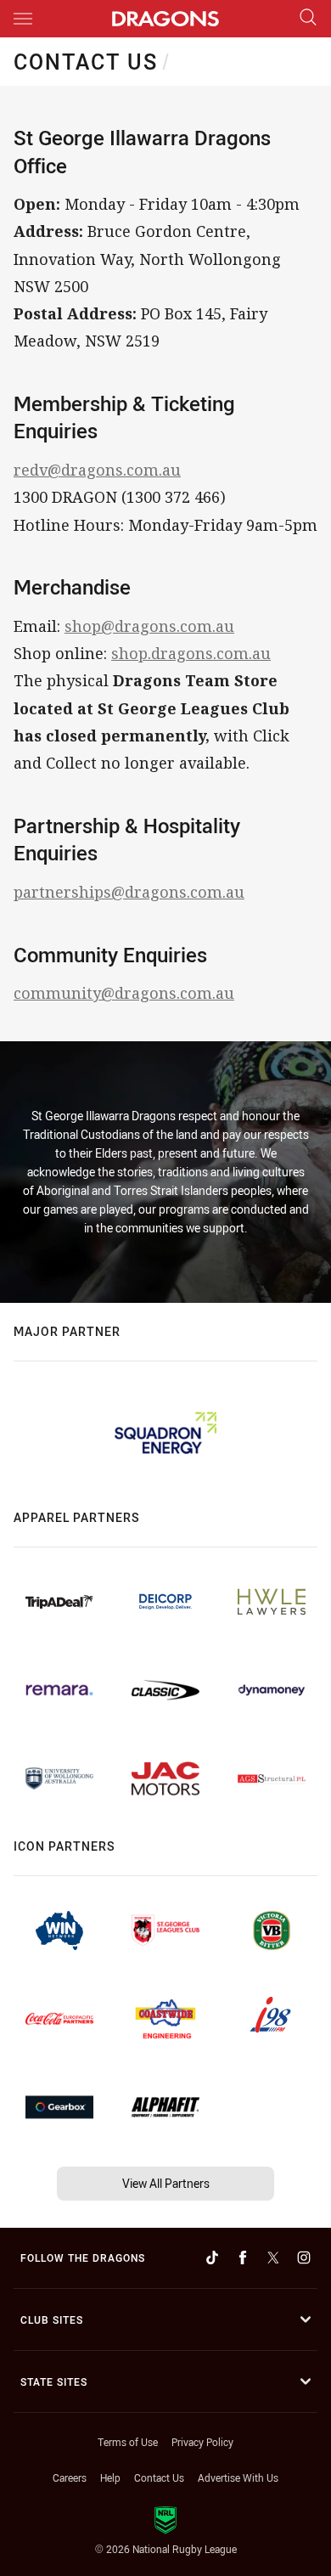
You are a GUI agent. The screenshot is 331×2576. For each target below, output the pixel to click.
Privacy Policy (202, 2442)
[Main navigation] (23, 19)
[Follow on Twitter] (273, 2258)
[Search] (308, 18)
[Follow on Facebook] (243, 2258)
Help (110, 2477)
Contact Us (159, 2477)
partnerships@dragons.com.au (129, 892)
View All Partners (166, 2183)
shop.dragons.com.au (191, 653)
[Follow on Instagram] (304, 2258)
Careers (70, 2477)
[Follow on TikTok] (212, 2258)
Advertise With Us (238, 2477)
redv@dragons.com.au (97, 470)
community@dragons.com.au (124, 993)
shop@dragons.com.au (149, 626)
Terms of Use (128, 2442)
